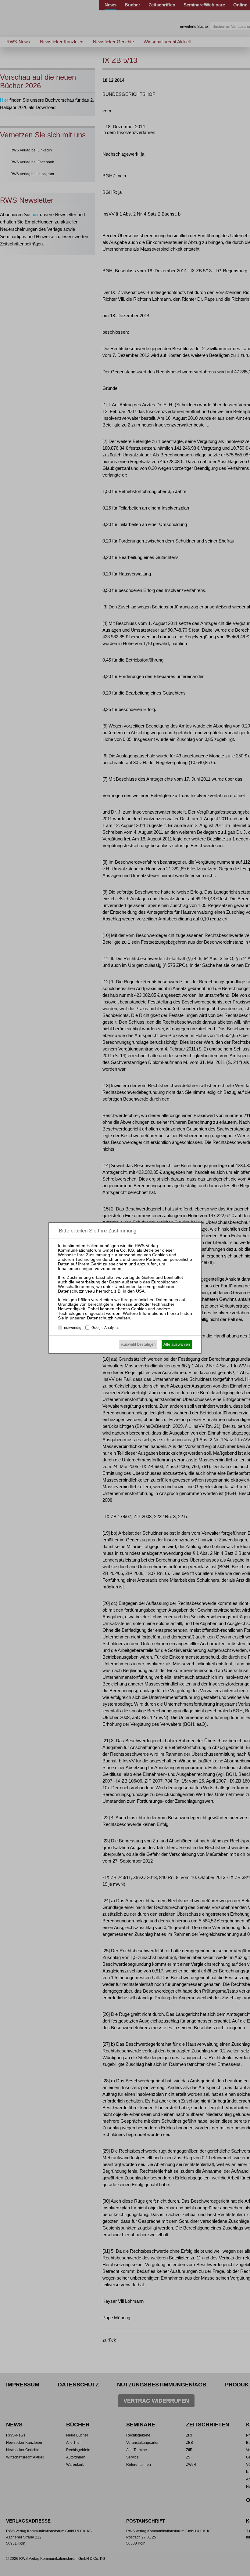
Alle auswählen (177, 1344)
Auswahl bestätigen (138, 1344)
